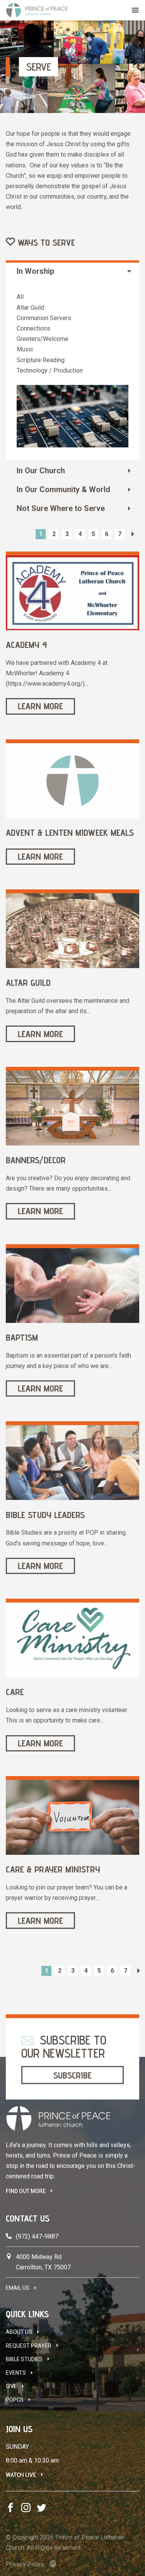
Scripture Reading (41, 360)
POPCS (15, 2400)
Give (11, 2386)
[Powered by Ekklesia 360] (53, 2564)
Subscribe (72, 2075)
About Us (19, 2332)
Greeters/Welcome (43, 339)
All (20, 297)
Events (16, 2373)
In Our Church (41, 471)
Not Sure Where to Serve (61, 508)
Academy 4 (26, 645)
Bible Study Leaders (45, 1515)
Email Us (18, 2288)
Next (133, 534)
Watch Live (21, 2475)
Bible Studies (24, 2359)
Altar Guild (30, 308)
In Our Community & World (63, 489)
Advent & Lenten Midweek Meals (70, 833)
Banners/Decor (36, 1160)
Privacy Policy (25, 2564)
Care (15, 1692)
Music (25, 349)
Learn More (40, 706)
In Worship (35, 271)
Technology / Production (50, 370)
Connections (33, 328)
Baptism (22, 1337)
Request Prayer (29, 2346)
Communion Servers (44, 318)
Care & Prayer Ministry (53, 1869)
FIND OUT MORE (26, 2191)
